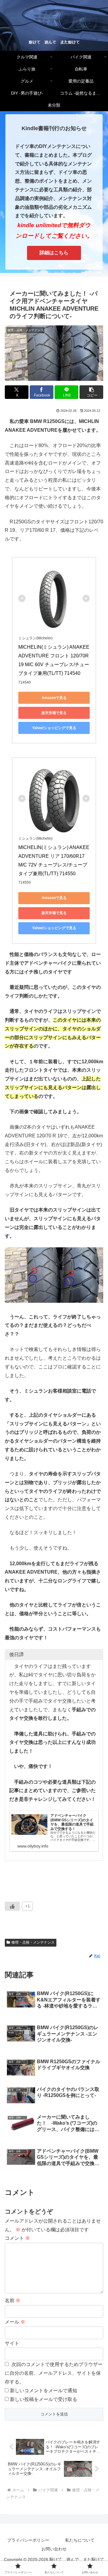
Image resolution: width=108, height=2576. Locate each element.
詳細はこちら (54, 253)
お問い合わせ (54, 2549)
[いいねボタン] (12, 1906)
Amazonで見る (54, 698)
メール (15, 2322)
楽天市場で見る (54, 713)
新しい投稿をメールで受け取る (43, 2399)
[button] (91, 392)
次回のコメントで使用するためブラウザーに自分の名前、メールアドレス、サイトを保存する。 (54, 2373)
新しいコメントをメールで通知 (43, 2391)
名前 (13, 2300)
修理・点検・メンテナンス (33, 1942)
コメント (17, 2238)
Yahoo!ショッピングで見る (54, 728)
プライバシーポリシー (28, 2540)
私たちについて (80, 2540)
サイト (12, 2343)
